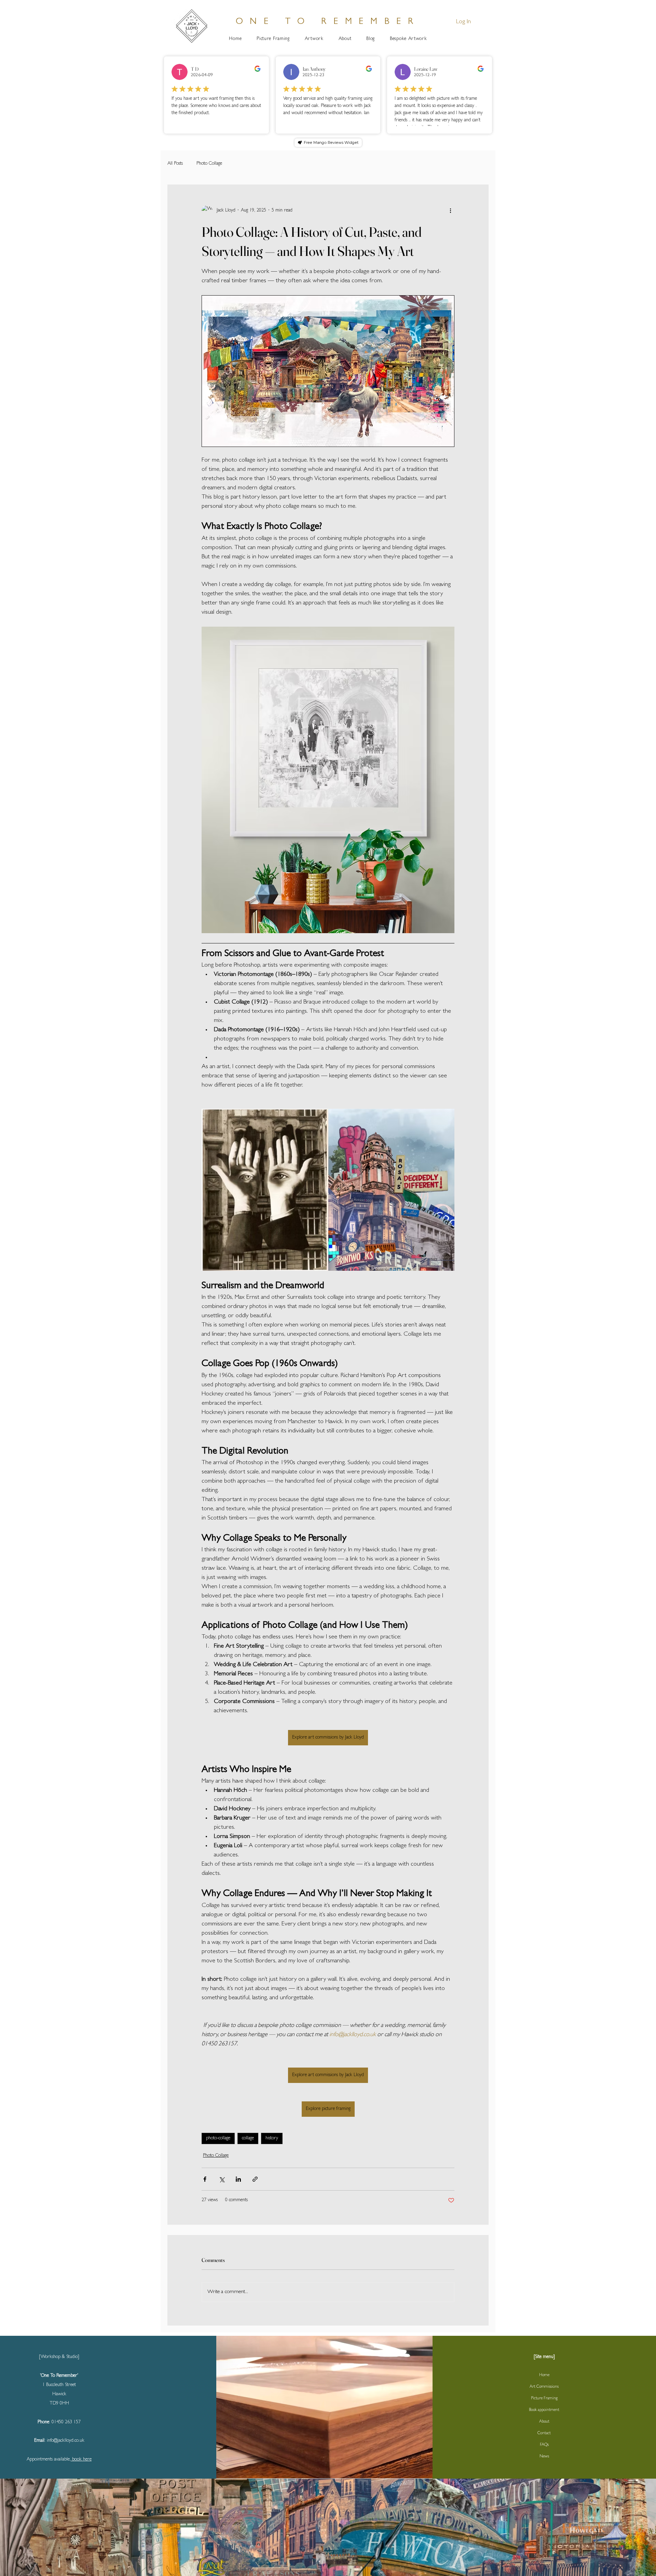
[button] (453, 1195)
